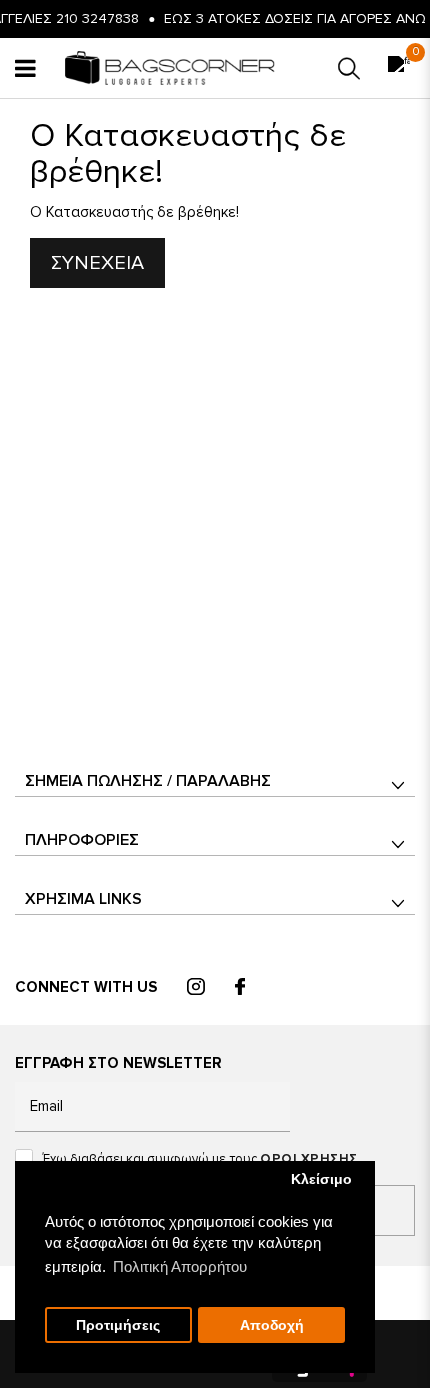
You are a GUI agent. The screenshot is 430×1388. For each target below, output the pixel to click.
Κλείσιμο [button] (321, 1179)
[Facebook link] (240, 988)
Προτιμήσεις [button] (118, 1325)
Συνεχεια (97, 263)
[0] (399, 68)
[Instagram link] (196, 988)
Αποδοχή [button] (272, 1325)
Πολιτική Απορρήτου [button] (180, 1266)
